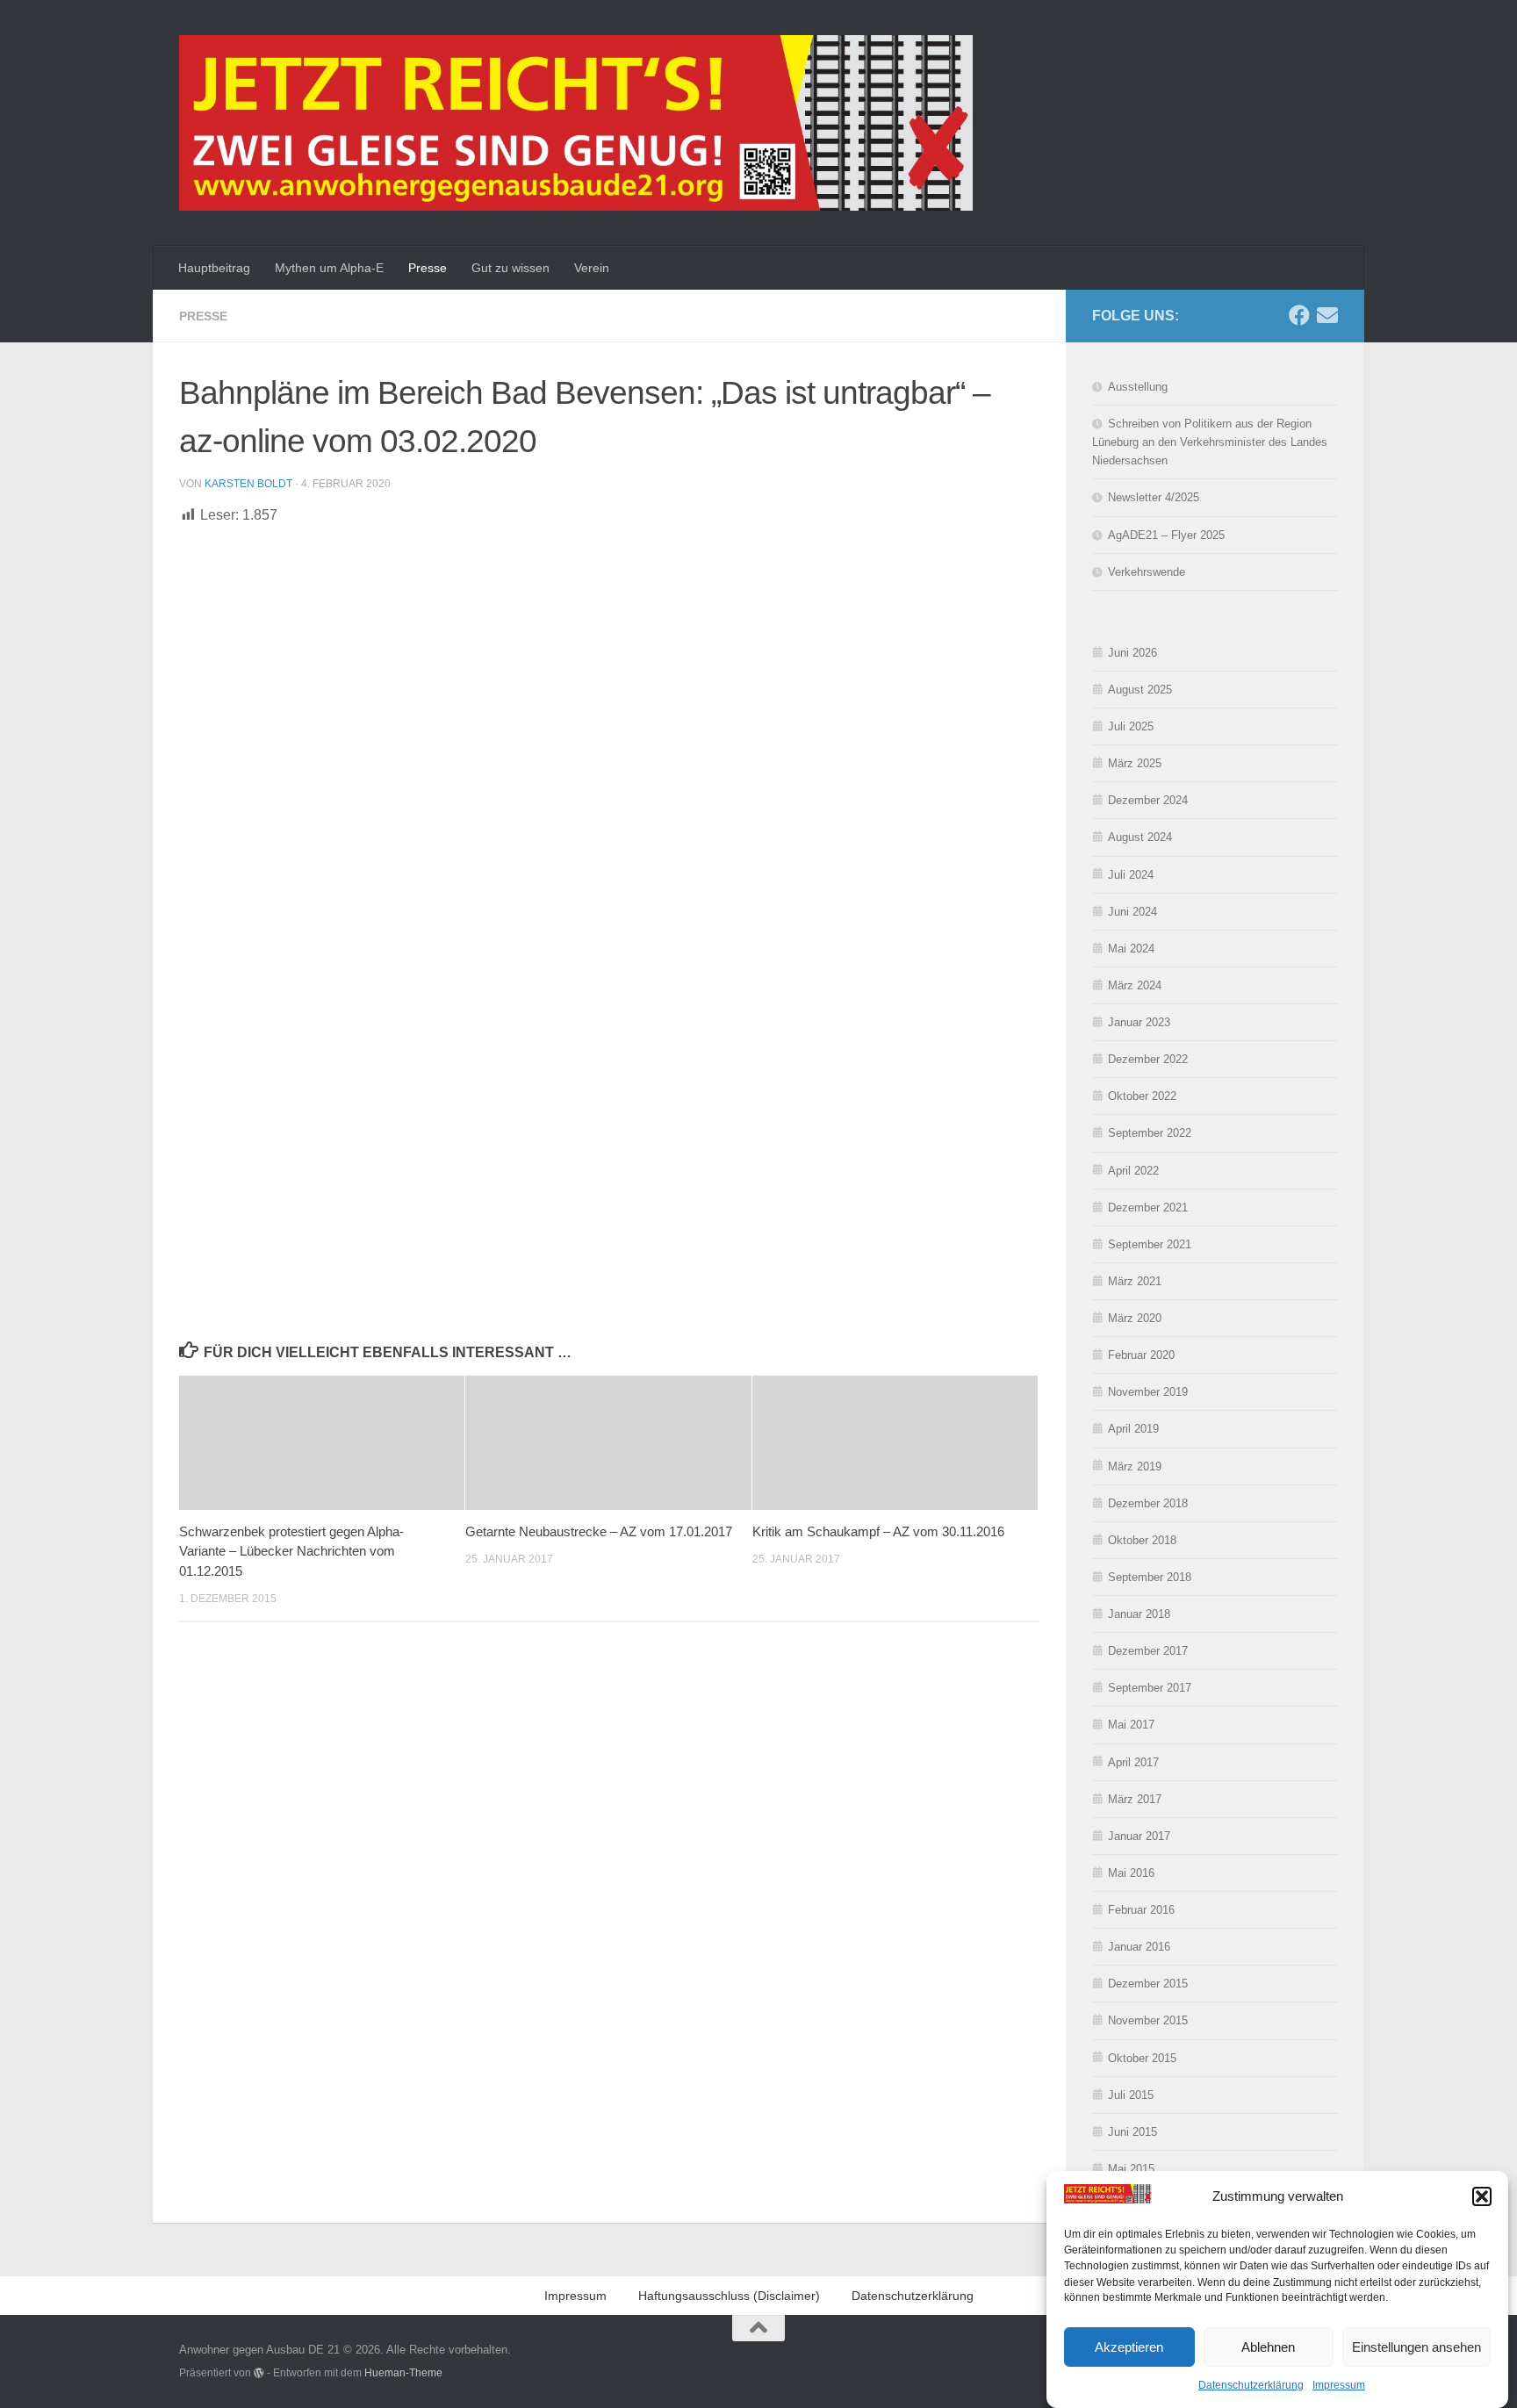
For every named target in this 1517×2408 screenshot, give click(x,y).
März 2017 (1135, 1799)
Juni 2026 (1132, 653)
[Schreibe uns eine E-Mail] (1327, 315)
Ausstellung (1138, 387)
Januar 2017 (1139, 1836)
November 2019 (1148, 1392)
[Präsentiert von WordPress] (259, 2373)
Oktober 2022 (1142, 1096)
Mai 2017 (1131, 1725)
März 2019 (1135, 1466)
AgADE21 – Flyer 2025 (1166, 535)
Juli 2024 (1131, 875)
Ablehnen (1268, 2346)
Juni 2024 (1132, 912)
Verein (592, 268)
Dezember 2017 (1148, 1651)
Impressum (1339, 2385)
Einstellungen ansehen (1416, 2346)
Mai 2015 (1131, 2169)
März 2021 (1135, 1281)
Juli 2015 (1131, 2095)
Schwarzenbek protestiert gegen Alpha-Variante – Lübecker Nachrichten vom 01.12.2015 (291, 1551)
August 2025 (1140, 690)
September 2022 (1150, 1133)
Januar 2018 (1139, 1614)
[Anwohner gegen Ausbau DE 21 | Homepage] (576, 123)
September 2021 (1150, 1244)
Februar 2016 (1141, 1910)
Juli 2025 (1131, 726)
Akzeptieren (1129, 2346)
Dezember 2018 (1148, 1503)
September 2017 (1150, 1688)
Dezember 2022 (1148, 1059)
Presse (428, 268)
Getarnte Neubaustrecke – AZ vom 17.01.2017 (599, 1531)
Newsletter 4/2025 (1154, 497)
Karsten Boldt (248, 484)
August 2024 (1140, 837)
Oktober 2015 (1142, 2058)
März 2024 (1135, 985)
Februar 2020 (1141, 1355)
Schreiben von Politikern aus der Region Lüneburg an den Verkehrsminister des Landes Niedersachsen (1210, 442)
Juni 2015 (1132, 2132)
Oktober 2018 (1142, 1540)
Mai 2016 (1131, 1873)
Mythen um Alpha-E (329, 268)
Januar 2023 (1139, 1022)
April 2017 (1133, 1762)
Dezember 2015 (1148, 1984)
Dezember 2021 (1148, 1208)
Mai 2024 (1131, 949)
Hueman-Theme (403, 2372)
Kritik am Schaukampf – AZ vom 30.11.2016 (878, 1531)
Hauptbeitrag (214, 268)
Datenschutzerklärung (1251, 2385)
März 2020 (1135, 1318)
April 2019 (1133, 1429)
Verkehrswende (1147, 572)
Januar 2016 (1139, 1947)
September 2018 (1150, 1577)
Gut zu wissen (510, 268)
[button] (1482, 2196)
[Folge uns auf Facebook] (1299, 315)
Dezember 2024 (1148, 800)
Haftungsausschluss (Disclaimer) (729, 2296)
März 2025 (1135, 763)
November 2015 (1148, 2020)
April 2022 (1133, 1171)
